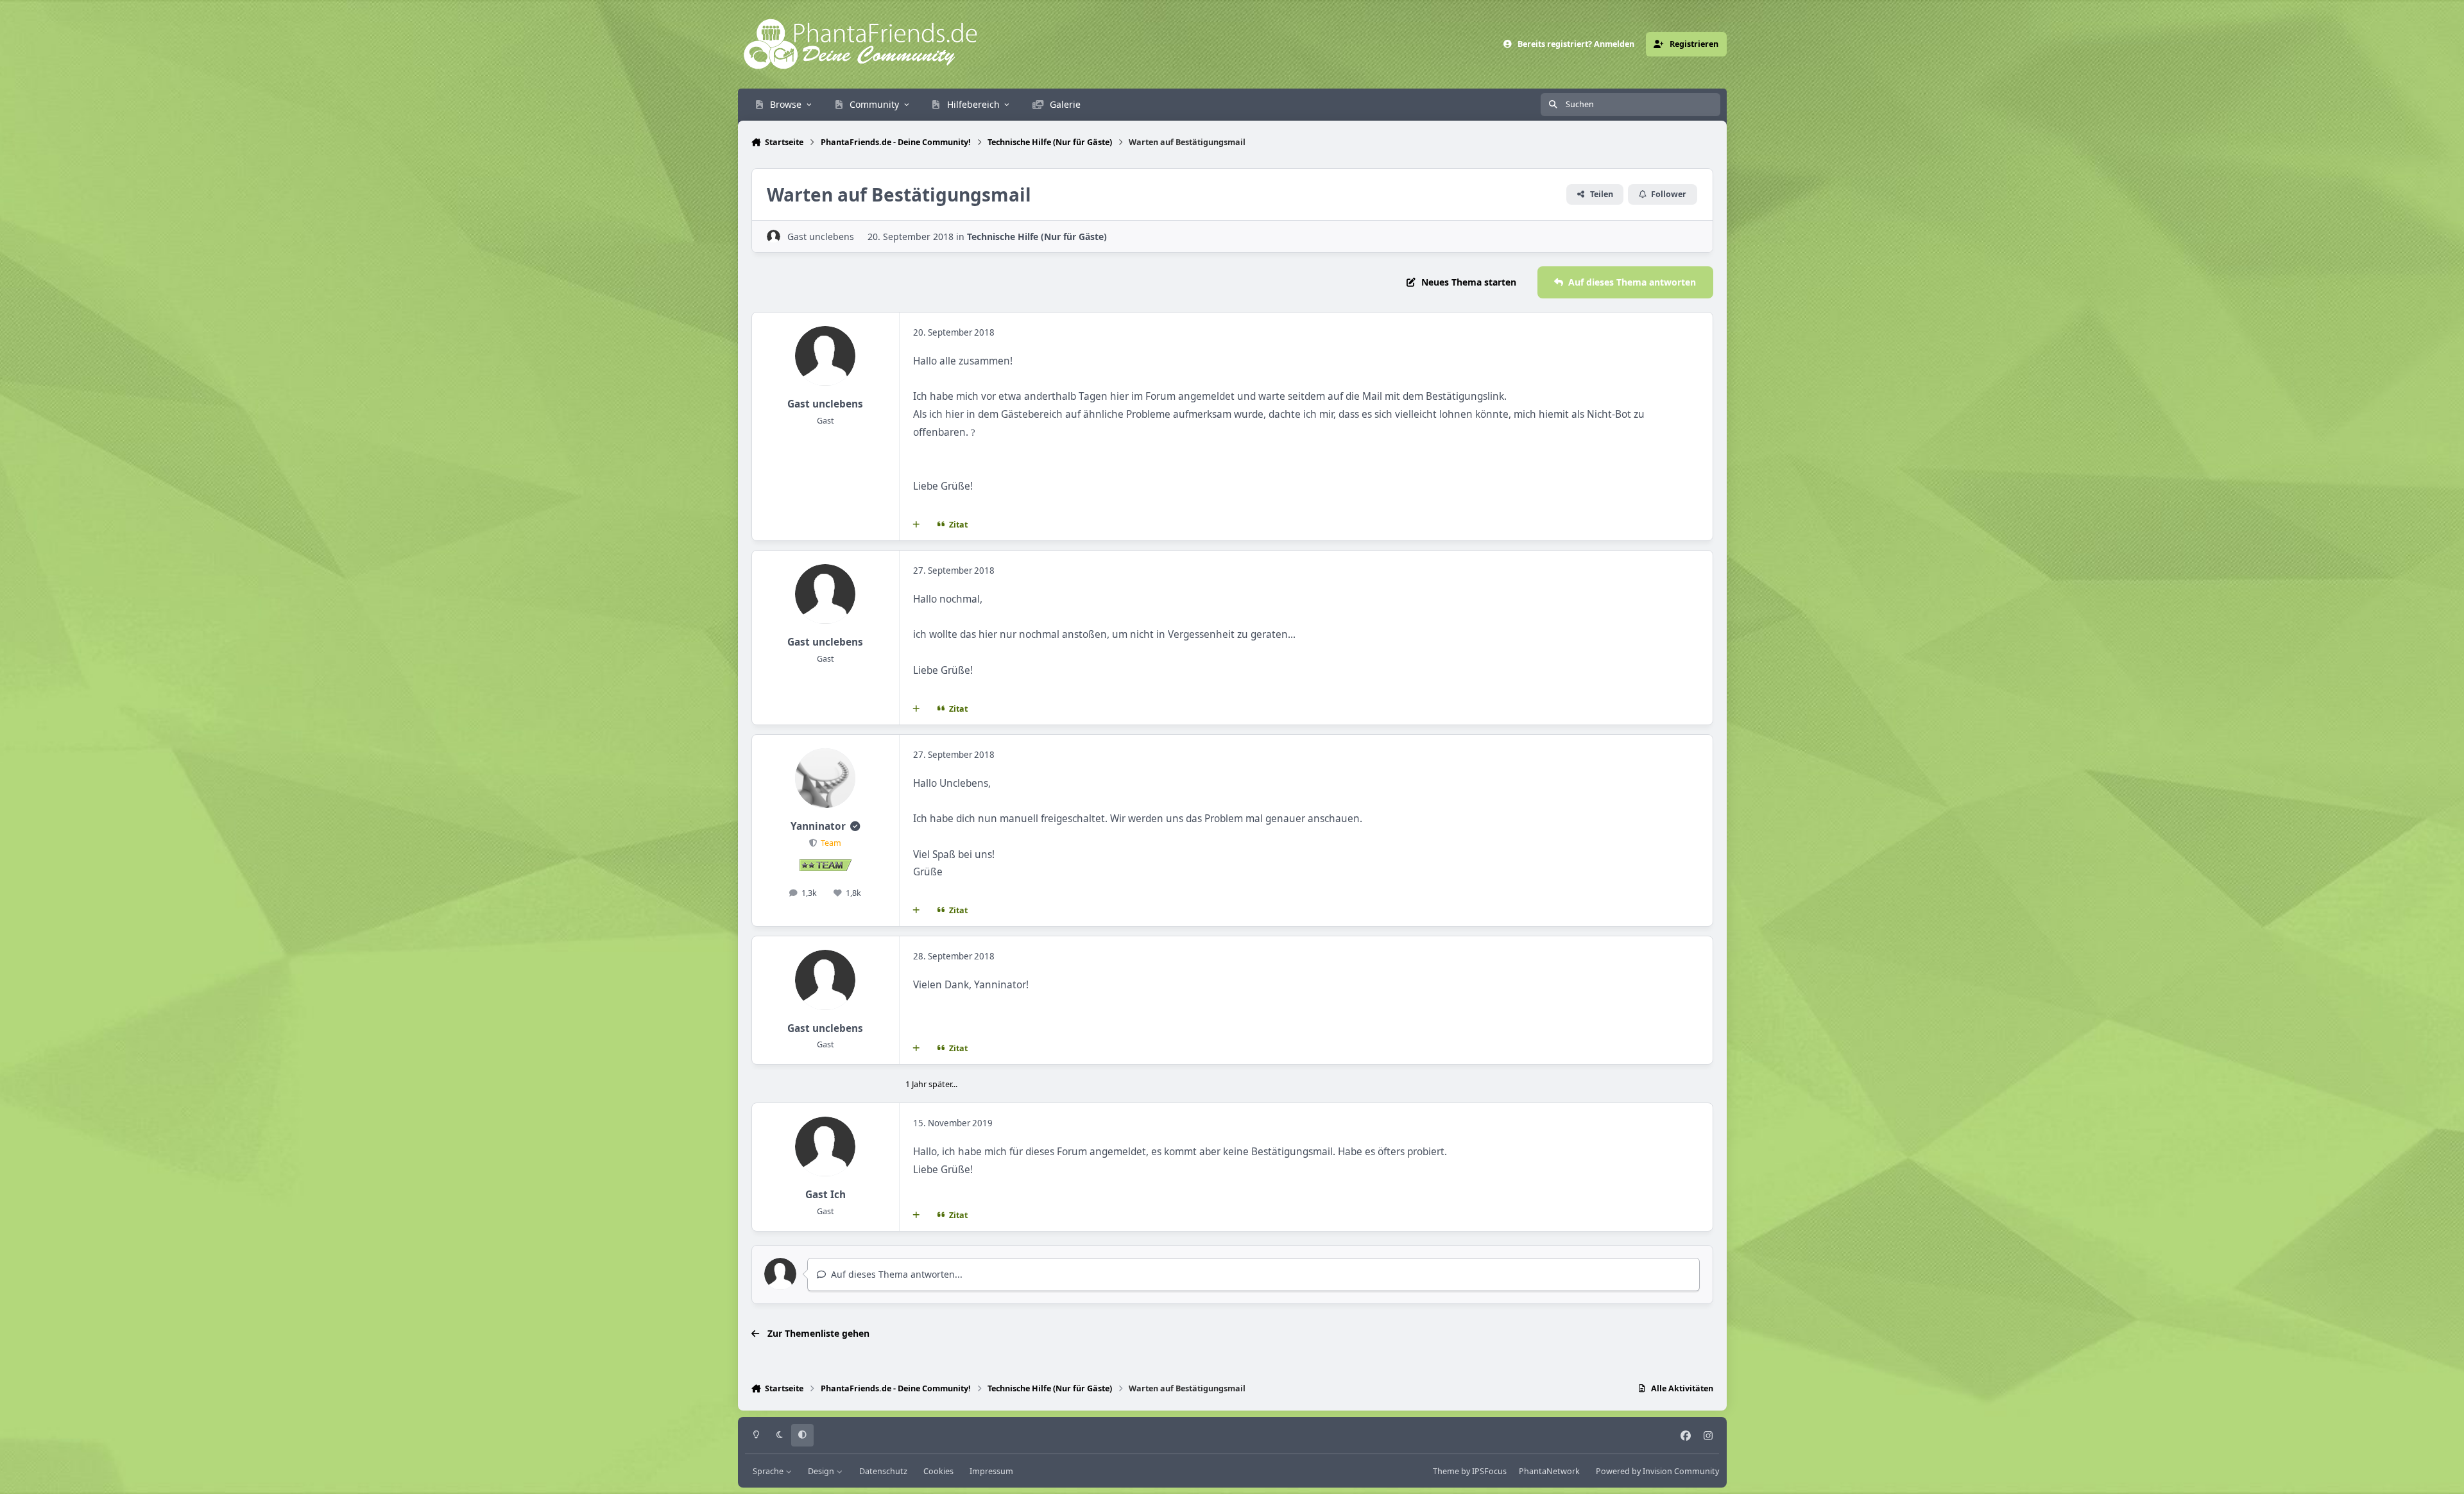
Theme (1446, 1471)
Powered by (1657, 1471)
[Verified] (855, 826)
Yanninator (818, 826)
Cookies (938, 1471)
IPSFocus (1489, 1471)
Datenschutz (883, 1471)
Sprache (769, 1471)
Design (822, 1471)
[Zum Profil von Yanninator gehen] (825, 778)
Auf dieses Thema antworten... (895, 1274)
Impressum (991, 1471)
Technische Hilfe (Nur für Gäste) (1037, 236)
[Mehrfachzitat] (916, 524)
